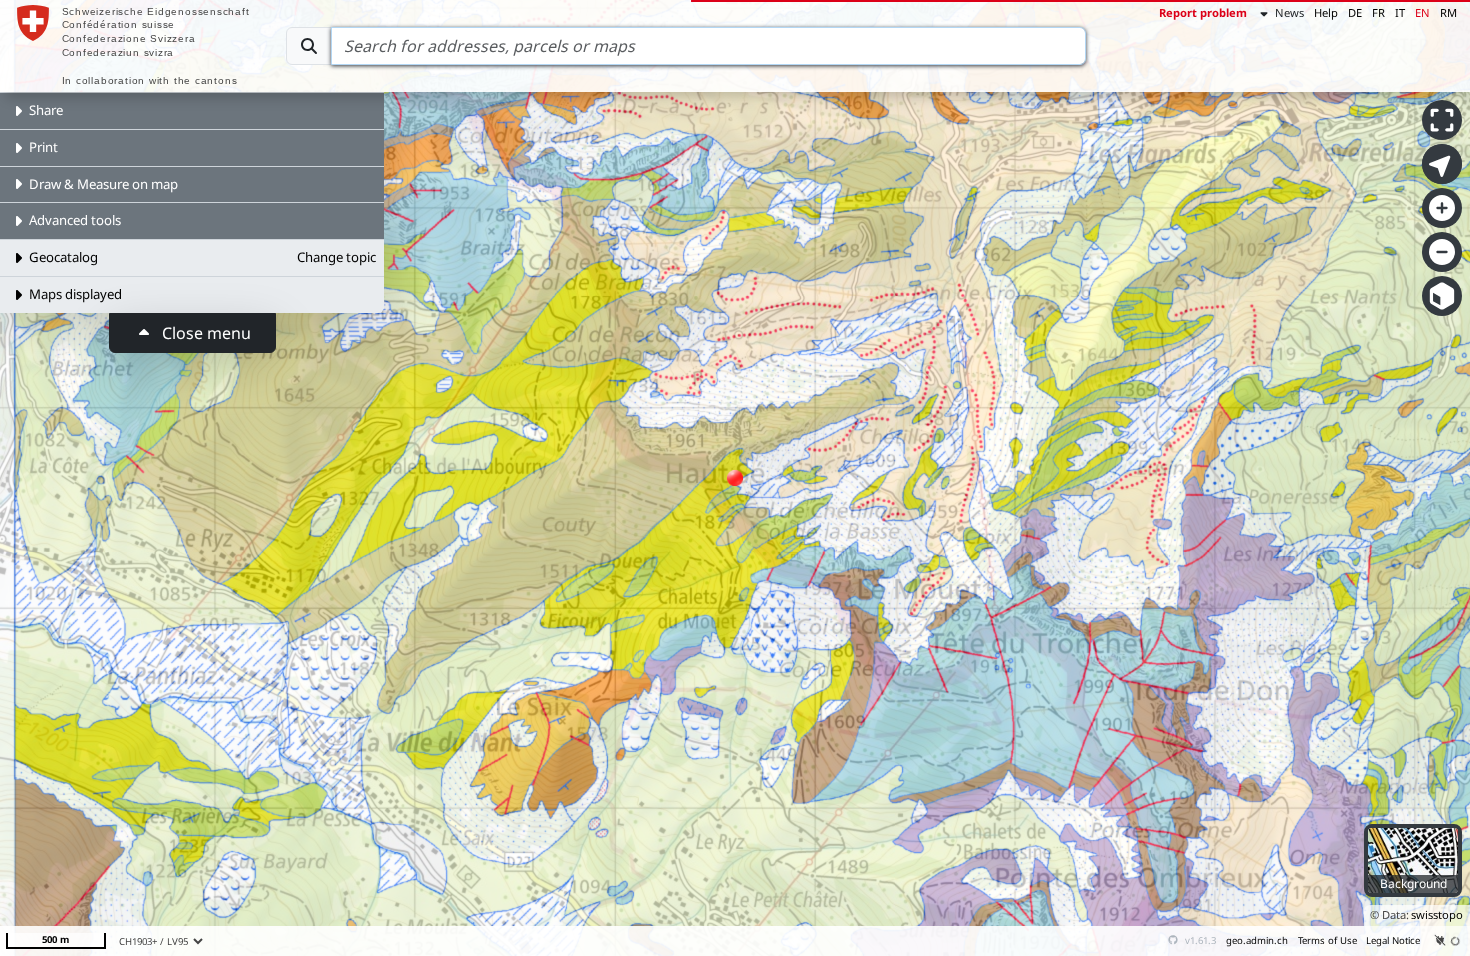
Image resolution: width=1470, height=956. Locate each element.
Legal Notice (1393, 940)
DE (1355, 12)
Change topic (336, 257)
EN (1422, 12)
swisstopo (1437, 914)
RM (1448, 12)
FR (1378, 12)
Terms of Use (1327, 940)
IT (1400, 12)
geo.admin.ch (1257, 940)
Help (1326, 12)
